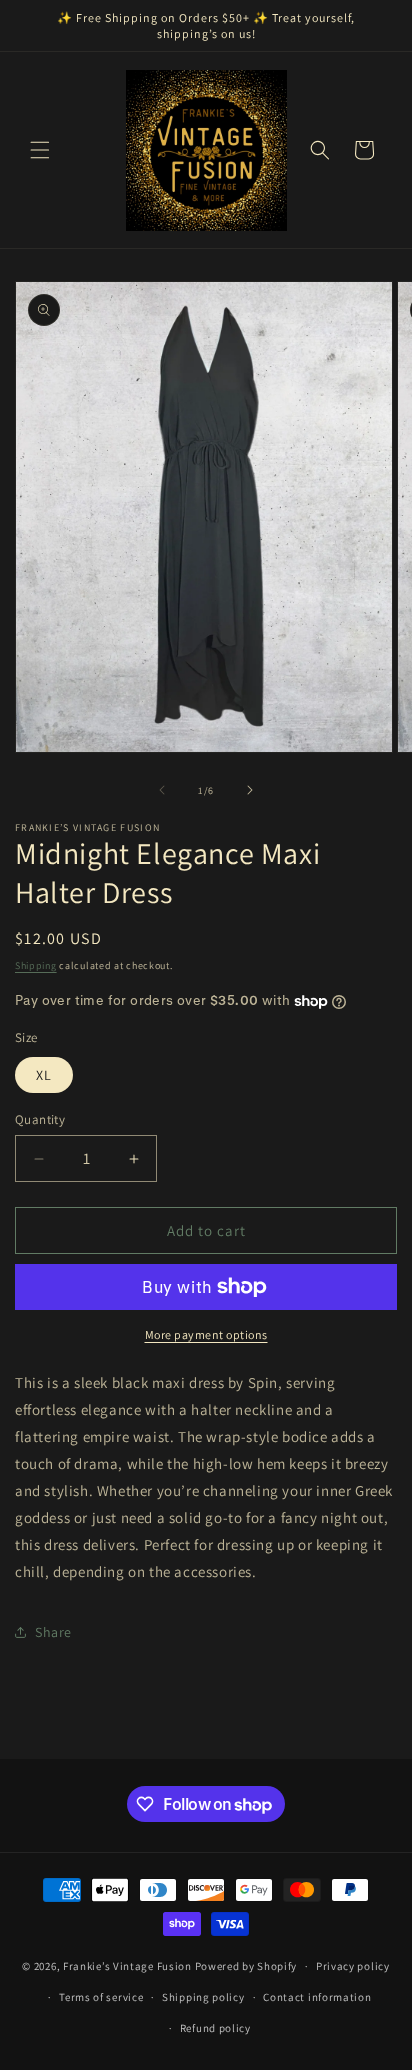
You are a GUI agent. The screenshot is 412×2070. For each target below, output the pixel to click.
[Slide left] (162, 790)
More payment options (206, 1334)
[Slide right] (250, 790)
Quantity (40, 1119)
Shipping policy (203, 1997)
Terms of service (101, 1997)
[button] (40, 150)
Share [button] (53, 1632)
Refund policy (215, 2028)
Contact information (317, 1997)
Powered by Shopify (246, 1966)
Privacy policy (353, 1966)
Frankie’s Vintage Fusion (127, 1966)
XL (44, 1075)
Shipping (36, 965)
